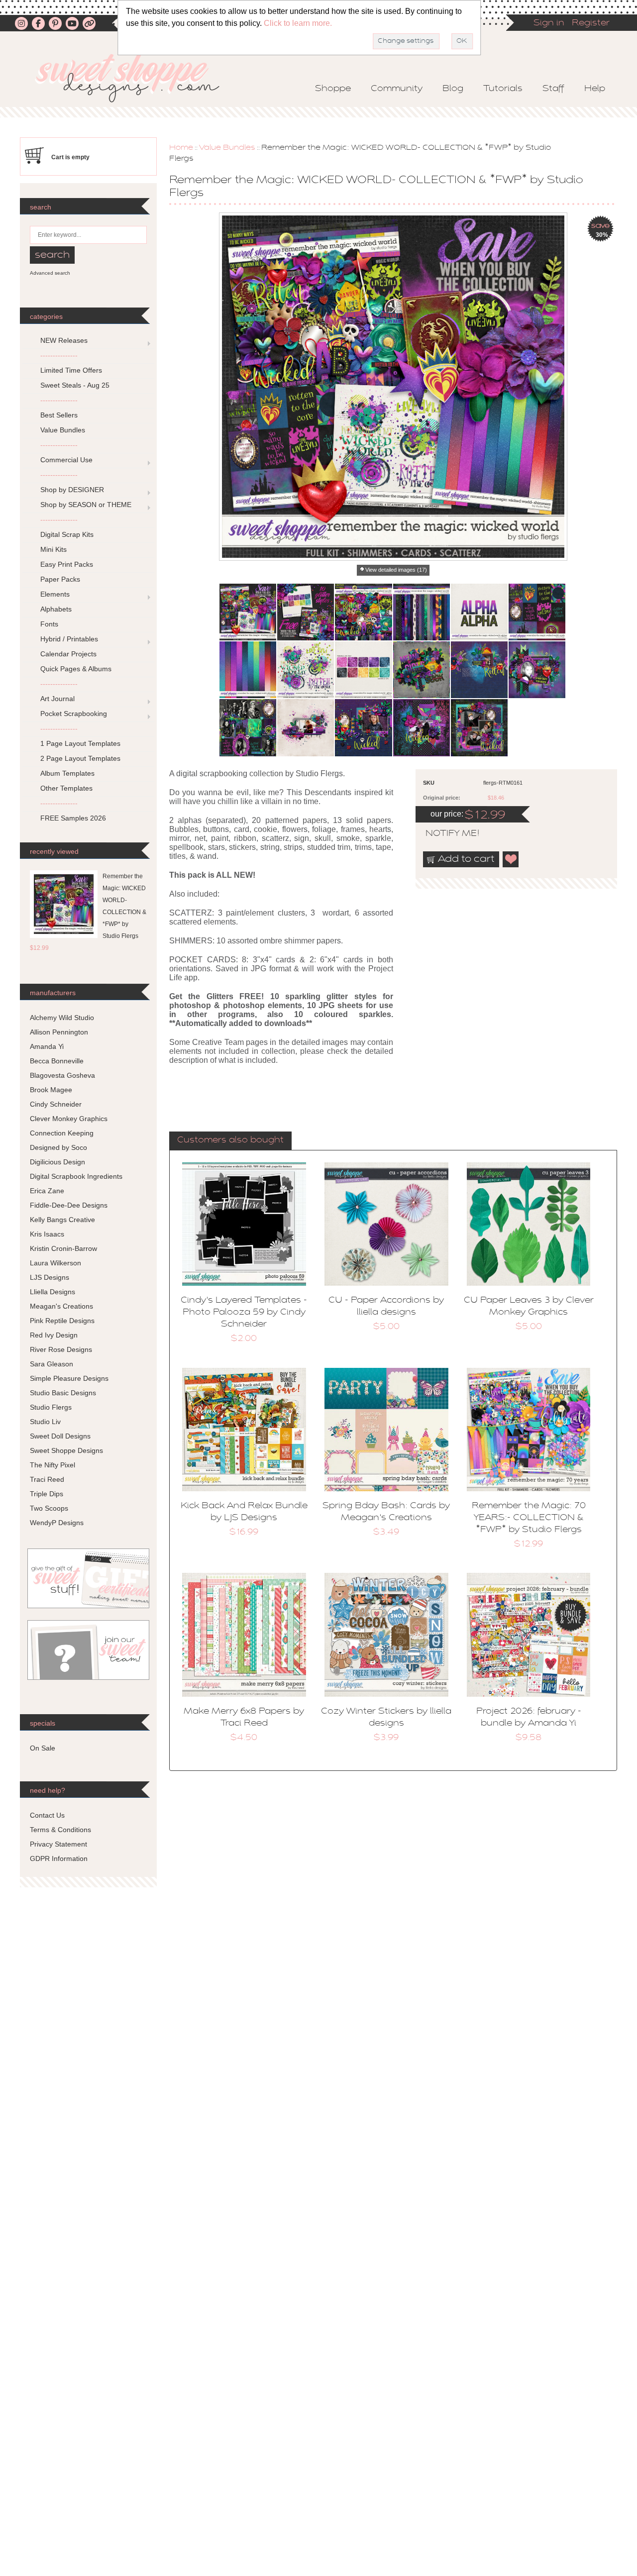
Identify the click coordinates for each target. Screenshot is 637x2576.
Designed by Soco (58, 1147)
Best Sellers (59, 415)
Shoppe (333, 89)
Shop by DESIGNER (72, 490)
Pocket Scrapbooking (74, 714)
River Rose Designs (61, 1349)
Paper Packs (60, 579)
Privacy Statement (58, 1844)
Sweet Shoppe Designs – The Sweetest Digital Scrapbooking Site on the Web (136, 78)
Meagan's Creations (61, 1306)
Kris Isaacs (47, 1234)
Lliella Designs (53, 1292)
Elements (55, 594)
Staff (553, 89)
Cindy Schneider (56, 1104)
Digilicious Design (57, 1162)
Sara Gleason (52, 1364)
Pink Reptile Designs (62, 1321)
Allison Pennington (59, 1032)
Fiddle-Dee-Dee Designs (69, 1205)
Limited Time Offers (71, 370)
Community (397, 89)
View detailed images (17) (396, 570)
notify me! (444, 834)
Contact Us (47, 1815)
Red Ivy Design (54, 1335)
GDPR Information (59, 1858)
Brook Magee (51, 1090)
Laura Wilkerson (55, 1263)
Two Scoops (49, 1508)
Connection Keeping (62, 1133)
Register (591, 23)
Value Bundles (227, 148)
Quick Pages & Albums (76, 669)
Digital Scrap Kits (67, 534)
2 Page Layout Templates (80, 758)
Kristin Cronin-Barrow (63, 1248)
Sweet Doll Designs (60, 1436)
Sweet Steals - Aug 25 (75, 385)
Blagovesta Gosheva (62, 1075)
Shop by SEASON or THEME (86, 505)
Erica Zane (47, 1191)
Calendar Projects (68, 654)
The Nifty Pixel (53, 1465)
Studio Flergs (51, 1407)
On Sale (43, 1748)
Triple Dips (47, 1494)
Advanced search (50, 273)
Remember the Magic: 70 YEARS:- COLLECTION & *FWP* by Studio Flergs (529, 1518)
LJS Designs (50, 1277)
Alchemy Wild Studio (62, 1018)
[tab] (230, 1141)
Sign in (549, 23)
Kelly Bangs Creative (62, 1220)
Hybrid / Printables (69, 639)
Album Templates (67, 773)
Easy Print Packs (67, 564)
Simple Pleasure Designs (69, 1378)
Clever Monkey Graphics (69, 1119)
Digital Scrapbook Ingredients (76, 1176)
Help (595, 89)
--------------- (59, 355)
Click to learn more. (298, 23)
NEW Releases (64, 340)
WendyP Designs (57, 1523)
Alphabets (56, 609)
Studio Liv (45, 1422)
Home (181, 148)
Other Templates (66, 788)
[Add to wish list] (511, 859)
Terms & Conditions (60, 1830)
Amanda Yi (47, 1046)
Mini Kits (53, 549)
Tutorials (503, 89)
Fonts (49, 624)
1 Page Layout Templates (80, 743)
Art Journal (57, 699)
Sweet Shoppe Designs (66, 1450)
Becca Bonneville (57, 1061)
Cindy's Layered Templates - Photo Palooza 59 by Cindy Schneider (244, 1313)
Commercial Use (66, 460)
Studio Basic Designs (63, 1393)
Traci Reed (47, 1479)
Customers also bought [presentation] (230, 1140)
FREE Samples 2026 (73, 818)
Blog (453, 89)
